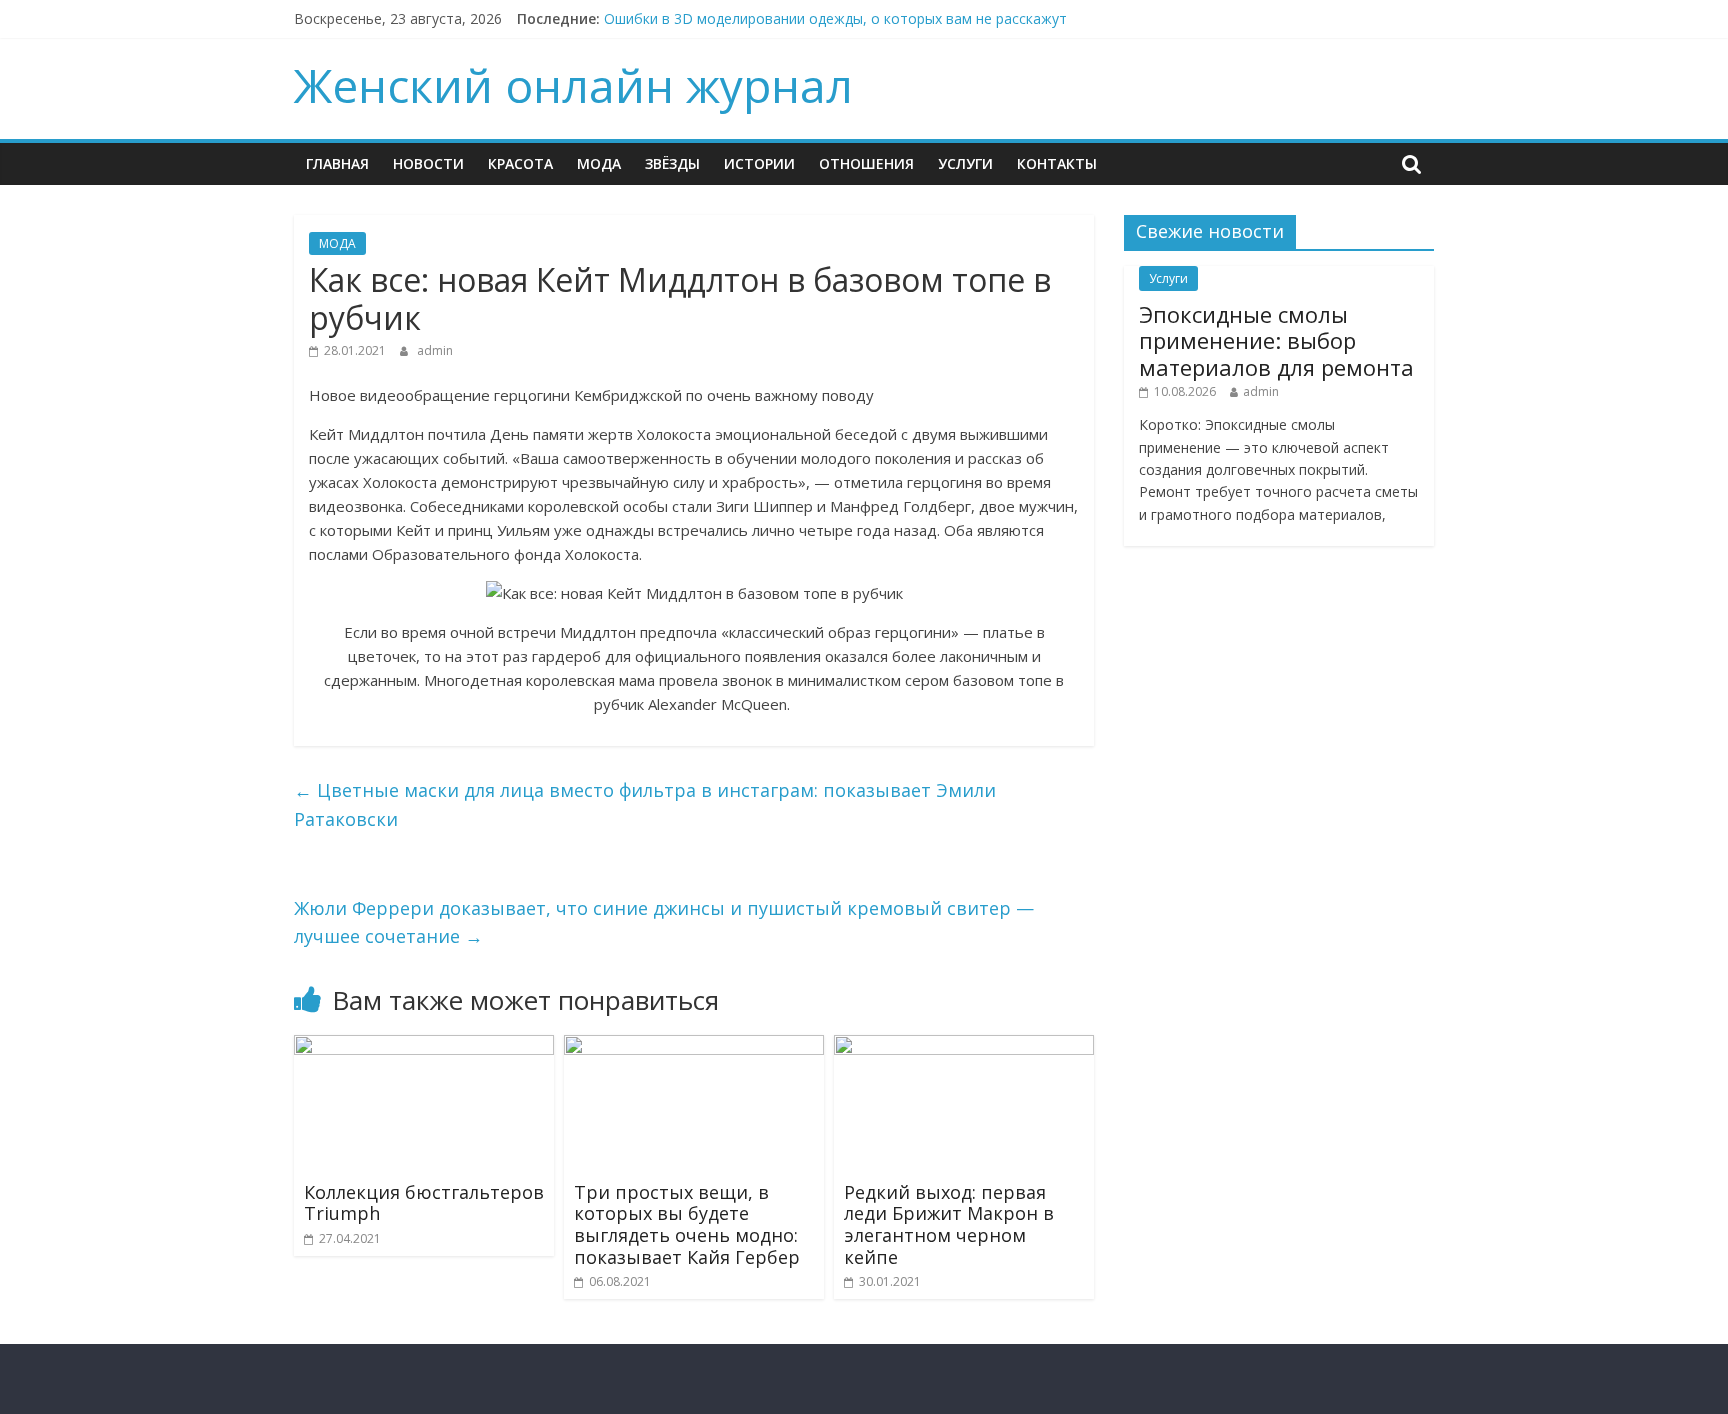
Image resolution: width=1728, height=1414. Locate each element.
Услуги (965, 163)
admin (435, 350)
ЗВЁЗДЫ (672, 163)
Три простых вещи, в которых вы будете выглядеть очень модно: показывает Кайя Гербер (687, 1224)
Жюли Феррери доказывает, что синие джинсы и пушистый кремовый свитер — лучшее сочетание (664, 922)
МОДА (599, 163)
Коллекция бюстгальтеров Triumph (424, 1203)
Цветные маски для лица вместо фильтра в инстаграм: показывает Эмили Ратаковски (645, 804)
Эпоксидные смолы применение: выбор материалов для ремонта (1276, 340)
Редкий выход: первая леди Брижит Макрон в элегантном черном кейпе (949, 1224)
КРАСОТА (520, 163)
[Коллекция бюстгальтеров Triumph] (424, 1047)
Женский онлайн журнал (573, 85)
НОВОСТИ (428, 163)
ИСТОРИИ (759, 163)
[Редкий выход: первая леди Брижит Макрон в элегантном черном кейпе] (964, 1047)
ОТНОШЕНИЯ (866, 163)
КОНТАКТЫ (1057, 163)
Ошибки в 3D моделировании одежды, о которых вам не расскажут (835, 18)
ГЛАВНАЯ (337, 163)
